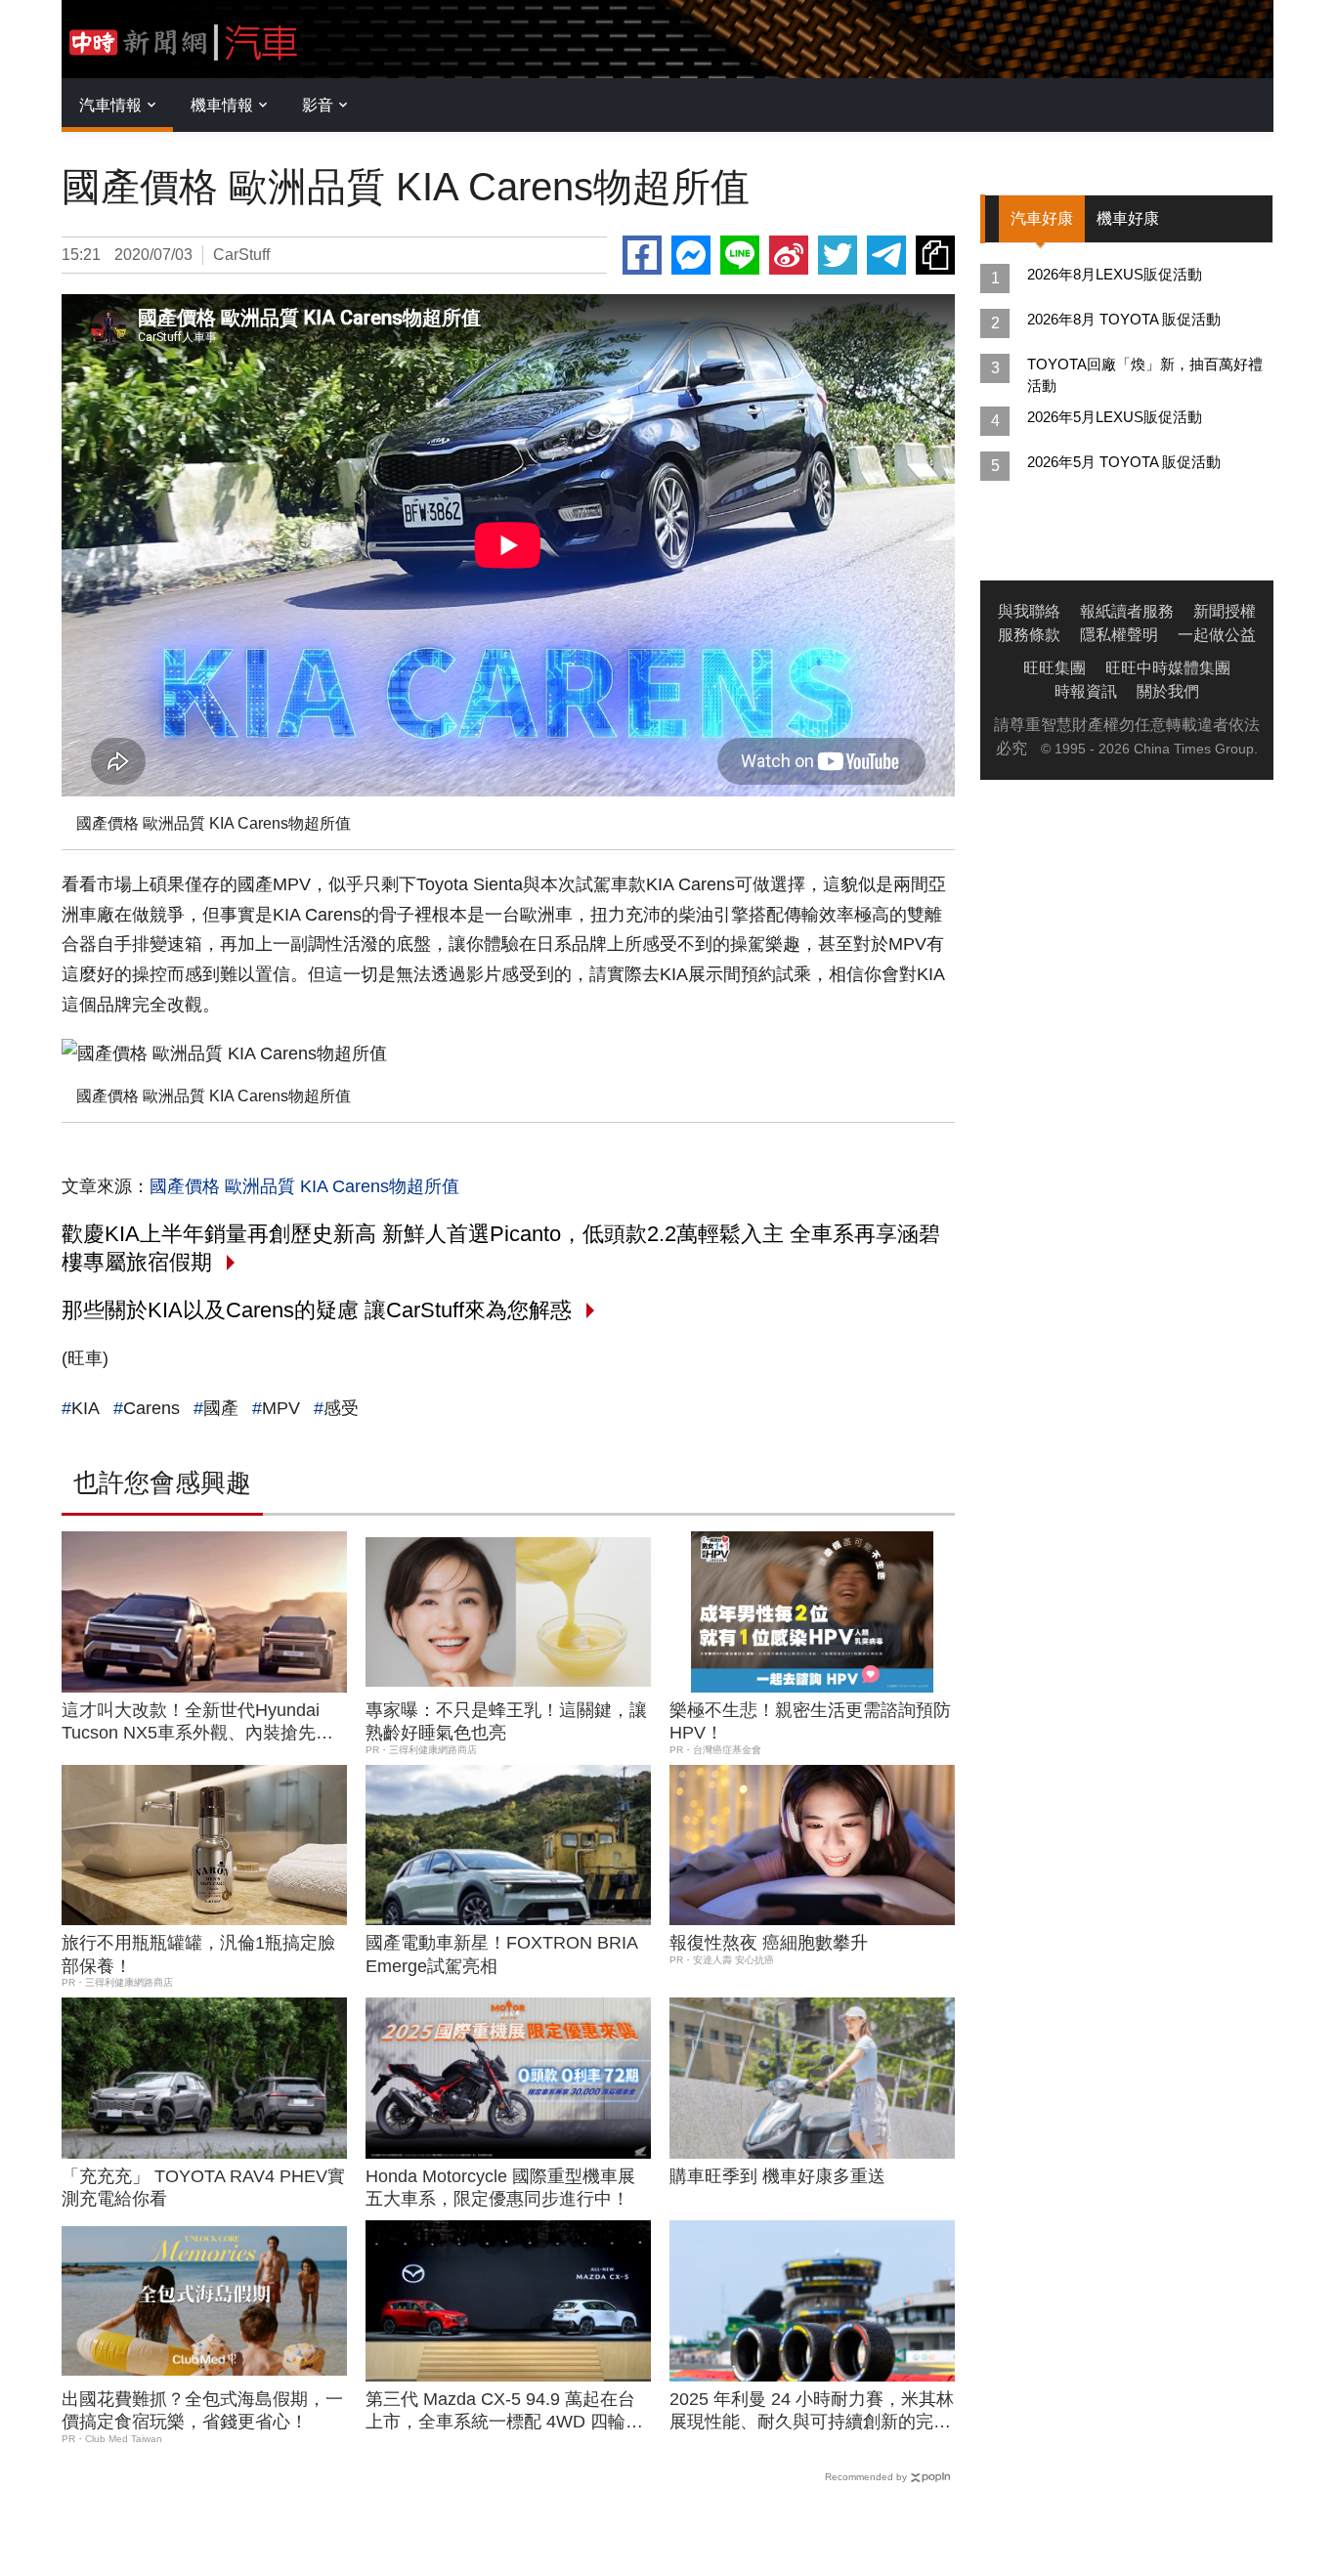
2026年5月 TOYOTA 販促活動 (1124, 462)
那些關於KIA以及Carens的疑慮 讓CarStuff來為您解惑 (317, 1310)
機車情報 (222, 105)
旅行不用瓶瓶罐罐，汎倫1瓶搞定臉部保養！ (198, 1954)
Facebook (642, 255)
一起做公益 (1217, 635)
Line (740, 255)
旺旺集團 (1055, 668)
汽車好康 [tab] (1042, 218)
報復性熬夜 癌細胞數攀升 (769, 1943)
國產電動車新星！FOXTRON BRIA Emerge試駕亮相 (501, 1954)
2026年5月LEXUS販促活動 (1115, 417)
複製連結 (935, 255)
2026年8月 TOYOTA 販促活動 (1124, 319)
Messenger (691, 255)
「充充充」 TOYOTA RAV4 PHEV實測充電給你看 (203, 2188)
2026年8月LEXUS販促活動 (1115, 274)
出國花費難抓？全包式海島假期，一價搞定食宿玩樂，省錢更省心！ (202, 2410)
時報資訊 (1086, 691)
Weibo (789, 255)
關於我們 (1168, 691)
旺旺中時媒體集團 (1168, 668)
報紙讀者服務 (1127, 611)
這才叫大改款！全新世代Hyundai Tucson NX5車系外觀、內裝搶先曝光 (197, 1723)
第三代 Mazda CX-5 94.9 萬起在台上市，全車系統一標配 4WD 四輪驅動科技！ (504, 2412)
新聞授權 (1225, 611)
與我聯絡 (1029, 611)
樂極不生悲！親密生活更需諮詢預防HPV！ (810, 1721)
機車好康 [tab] (1128, 218)
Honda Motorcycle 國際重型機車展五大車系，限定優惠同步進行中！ (500, 2188)
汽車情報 (110, 105)
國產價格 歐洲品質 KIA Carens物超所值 (304, 1186)
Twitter (838, 255)
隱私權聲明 (1119, 635)
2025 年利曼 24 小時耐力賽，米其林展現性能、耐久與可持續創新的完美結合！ (812, 2412)
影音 (318, 105)
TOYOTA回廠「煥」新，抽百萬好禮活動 (1145, 375)
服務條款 (1029, 635)
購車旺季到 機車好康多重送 (777, 2176)
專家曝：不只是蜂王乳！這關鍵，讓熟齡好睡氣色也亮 (506, 1721)
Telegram (886, 255)
